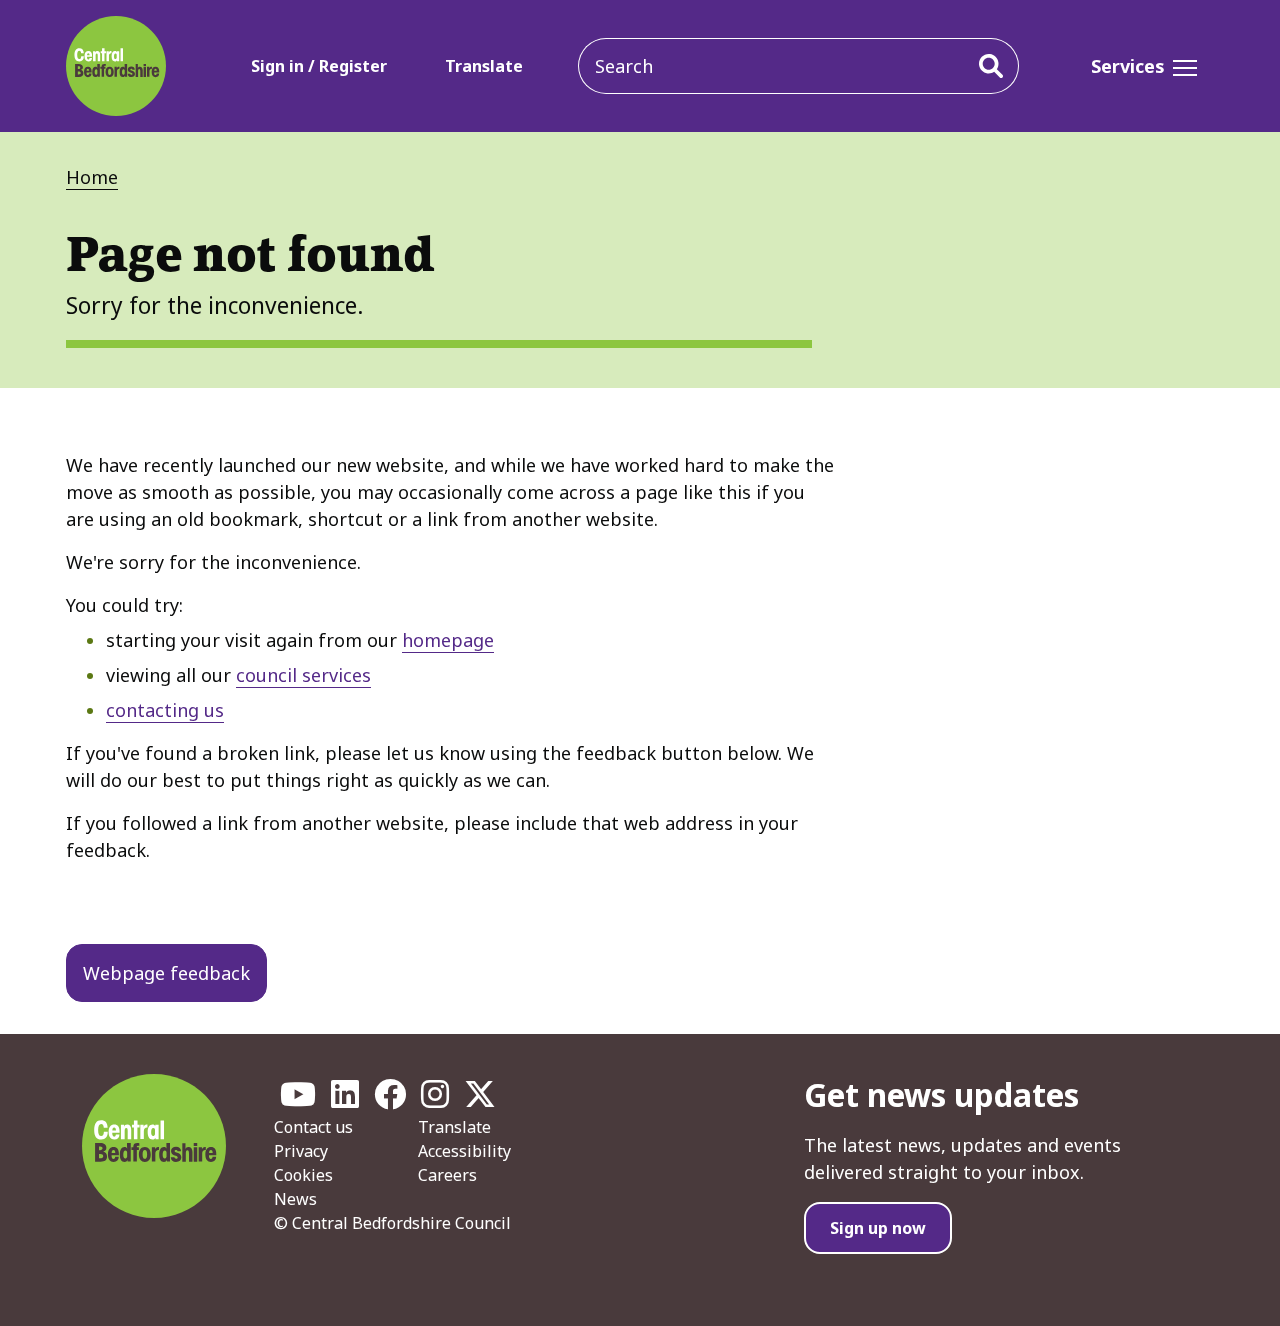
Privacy (301, 1151)
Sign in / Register (319, 66)
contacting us (165, 710)
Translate (484, 66)
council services (303, 675)
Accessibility (464, 1151)
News (295, 1199)
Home (92, 177)
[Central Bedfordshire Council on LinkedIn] (345, 1100)
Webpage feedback (166, 973)
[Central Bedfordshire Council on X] (480, 1100)
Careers (447, 1175)
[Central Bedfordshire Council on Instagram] (435, 1100)
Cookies (303, 1175)
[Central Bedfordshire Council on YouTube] (298, 1100)
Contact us (313, 1127)
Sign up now (878, 1228)
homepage (448, 640)
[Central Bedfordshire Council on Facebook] (390, 1100)
